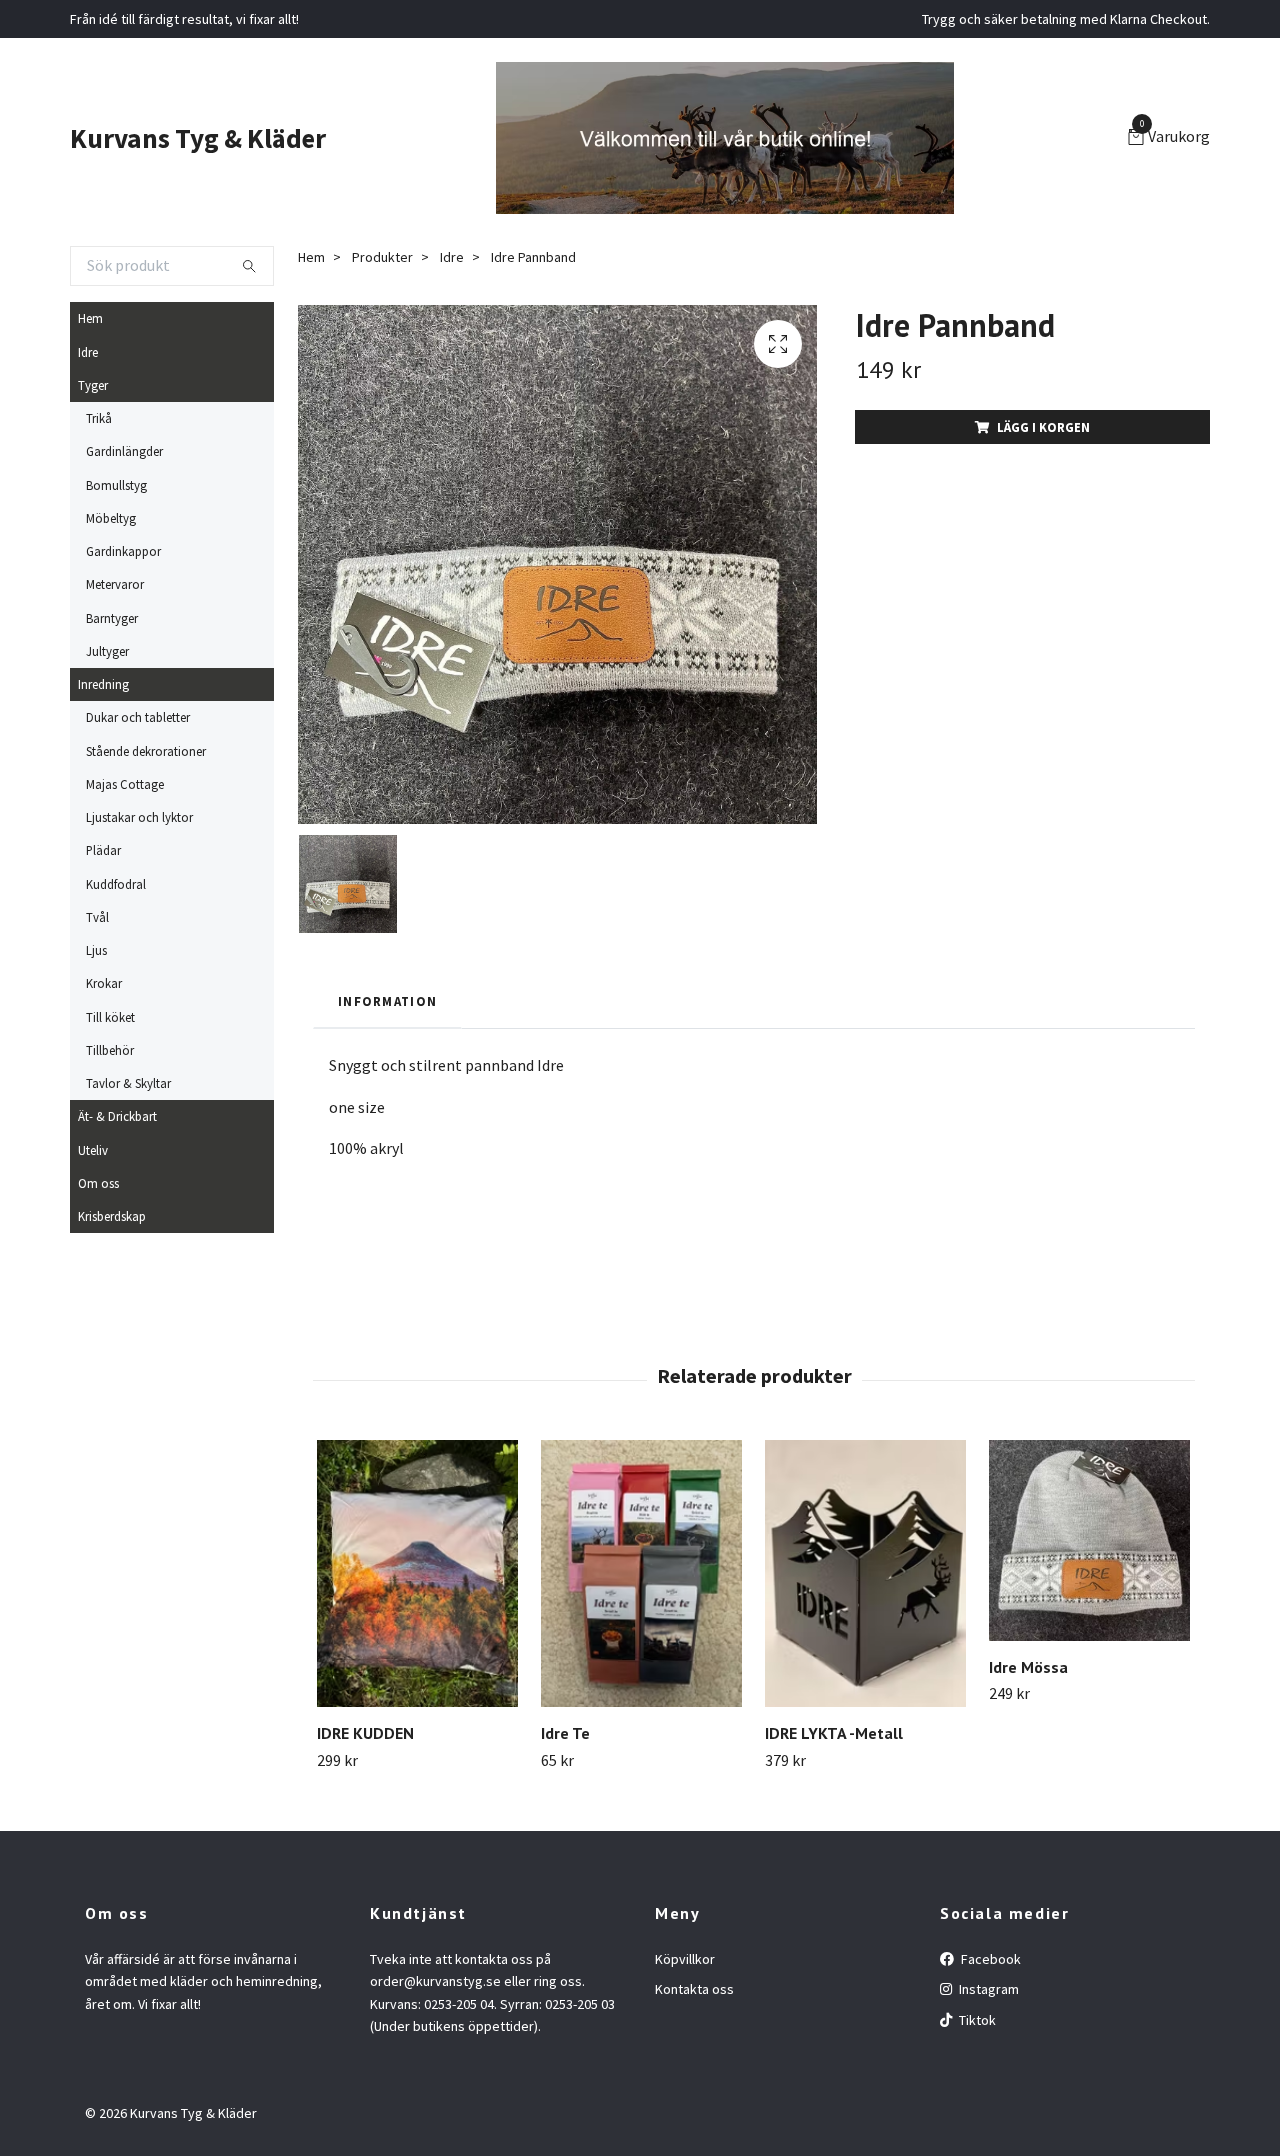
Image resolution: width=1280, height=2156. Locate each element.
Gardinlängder (124, 451)
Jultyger (107, 651)
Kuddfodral (116, 884)
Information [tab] (387, 1001)
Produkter (382, 257)
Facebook (989, 1959)
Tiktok (976, 2020)
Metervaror (115, 584)
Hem (90, 318)
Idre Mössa (1028, 1667)
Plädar (103, 850)
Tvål (97, 917)
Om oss (98, 1183)
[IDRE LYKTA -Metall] (865, 1573)
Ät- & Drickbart (117, 1116)
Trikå (99, 418)
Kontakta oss (694, 1989)
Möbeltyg (111, 518)
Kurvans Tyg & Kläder (198, 138)
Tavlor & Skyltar (128, 1083)
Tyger (93, 385)
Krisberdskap (112, 1216)
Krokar (104, 983)
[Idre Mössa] (1089, 1540)
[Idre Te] (641, 1573)
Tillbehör (110, 1050)
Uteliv (93, 1150)
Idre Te (565, 1733)
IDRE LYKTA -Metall (834, 1733)
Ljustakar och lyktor (139, 817)
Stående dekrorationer (146, 751)
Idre (88, 352)
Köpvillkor (685, 1959)
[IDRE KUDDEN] (417, 1573)
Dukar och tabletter (138, 717)
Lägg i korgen (1043, 427)
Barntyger (112, 618)
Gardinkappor (123, 551)
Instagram (987, 1989)
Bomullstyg (116, 485)
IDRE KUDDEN (365, 1733)
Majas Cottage (125, 784)
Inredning (103, 684)
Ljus (96, 950)
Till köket (110, 1017)
